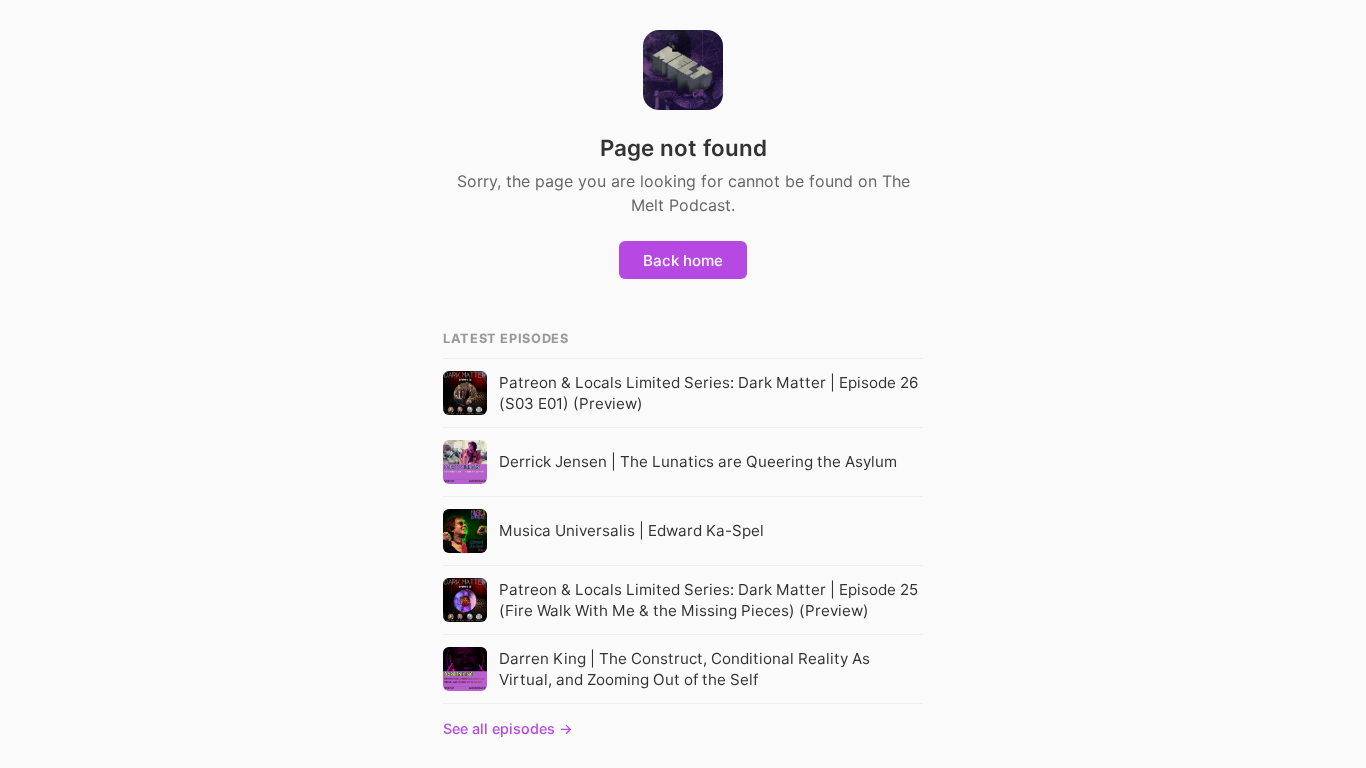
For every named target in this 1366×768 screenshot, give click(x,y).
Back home (683, 260)
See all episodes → (508, 728)
